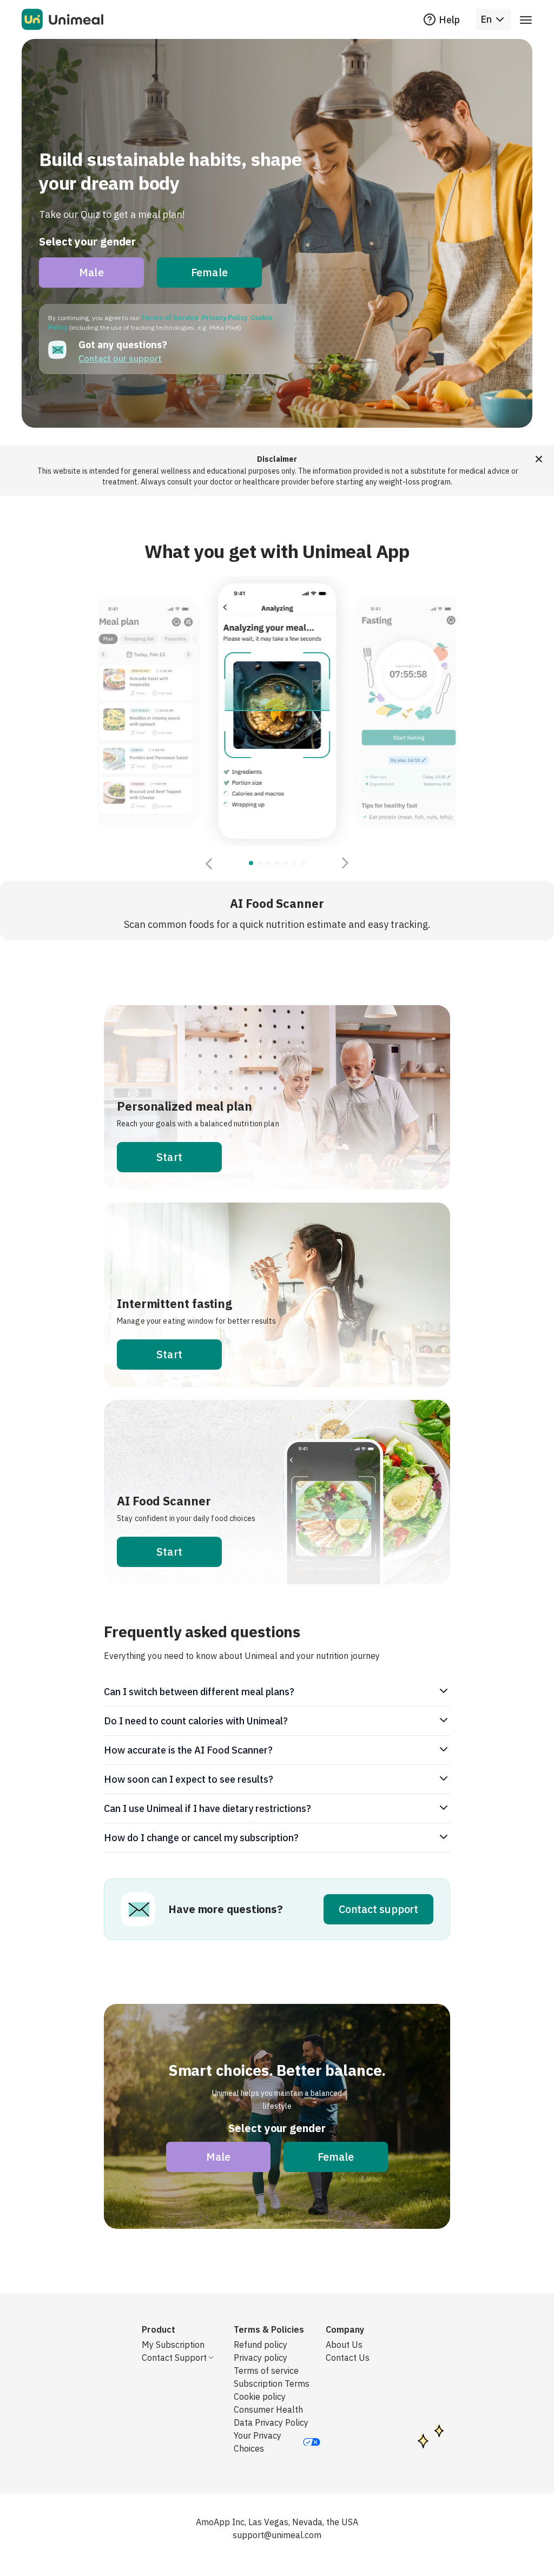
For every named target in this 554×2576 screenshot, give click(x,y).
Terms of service (266, 2371)
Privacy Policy (225, 318)
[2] (268, 863)
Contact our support (120, 358)
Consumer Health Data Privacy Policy (271, 2416)
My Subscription (173, 2345)
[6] (303, 863)
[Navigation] (526, 19)
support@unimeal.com (277, 2535)
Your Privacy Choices (258, 2442)
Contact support (378, 1909)
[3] (277, 863)
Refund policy (260, 2345)
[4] (286, 863)
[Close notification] (539, 459)
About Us (344, 2345)
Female (209, 272)
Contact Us (348, 2358)
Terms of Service (170, 318)
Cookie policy (260, 2396)
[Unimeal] (62, 19)
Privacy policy (260, 2358)
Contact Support (174, 2358)
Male (91, 272)
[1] (260, 863)
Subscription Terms (272, 2384)
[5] (294, 863)
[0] (251, 863)
